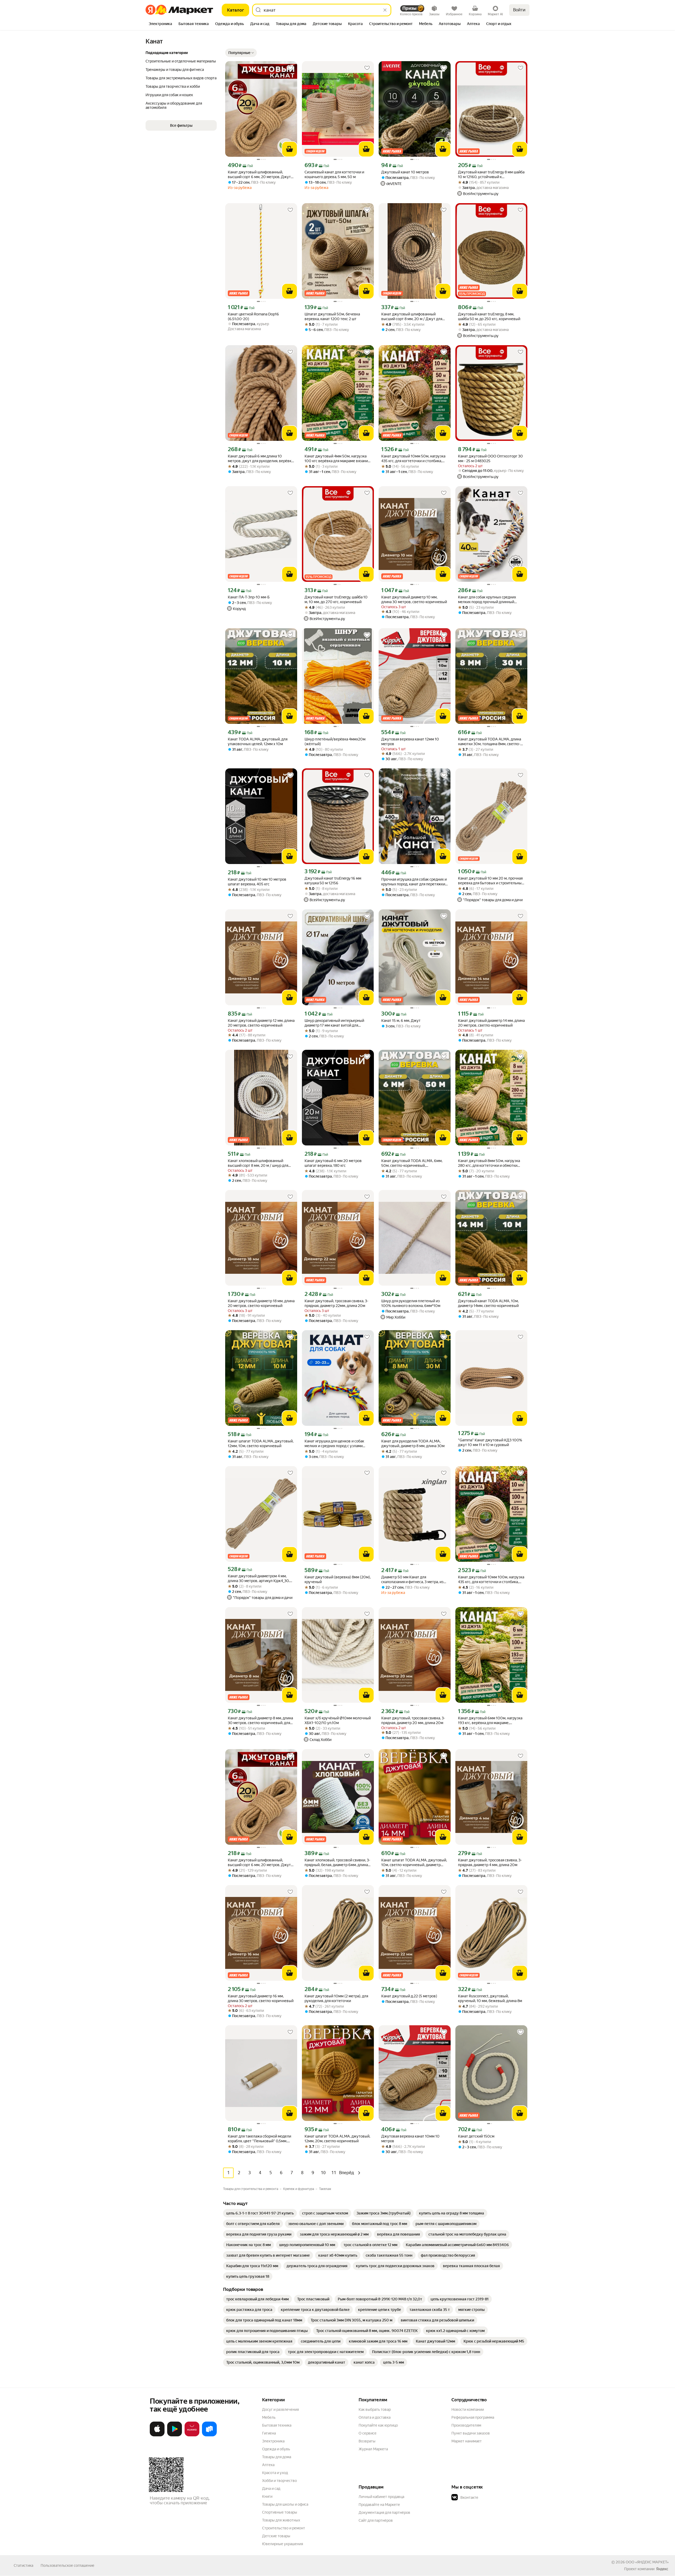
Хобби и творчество (279, 2481)
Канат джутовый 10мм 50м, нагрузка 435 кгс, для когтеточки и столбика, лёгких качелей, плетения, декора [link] (413, 459)
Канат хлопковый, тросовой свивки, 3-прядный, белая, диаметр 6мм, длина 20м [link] (337, 1863)
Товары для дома (277, 2457)
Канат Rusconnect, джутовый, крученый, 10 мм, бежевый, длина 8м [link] (490, 1998)
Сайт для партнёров (376, 2520)
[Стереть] (385, 10)
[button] (241, 53)
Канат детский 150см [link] (476, 2136)
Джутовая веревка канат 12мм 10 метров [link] (410, 741)
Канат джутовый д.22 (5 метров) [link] (409, 1996)
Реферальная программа (473, 2417)
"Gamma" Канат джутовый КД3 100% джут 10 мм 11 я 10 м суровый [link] (490, 1442)
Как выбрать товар (375, 2409)
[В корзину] (290, 149)
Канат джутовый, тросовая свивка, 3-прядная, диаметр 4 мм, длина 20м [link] (490, 1862)
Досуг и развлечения (280, 2409)
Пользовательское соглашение (67, 2565)
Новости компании (468, 2409)
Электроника (273, 2441)
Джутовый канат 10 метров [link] (405, 172)
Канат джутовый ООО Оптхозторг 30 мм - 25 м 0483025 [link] (490, 458)
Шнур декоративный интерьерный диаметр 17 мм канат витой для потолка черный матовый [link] (334, 1023)
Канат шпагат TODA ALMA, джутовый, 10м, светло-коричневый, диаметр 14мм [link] (414, 1863)
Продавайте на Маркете (379, 2505)
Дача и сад (271, 2489)
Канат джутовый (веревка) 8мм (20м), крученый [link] (338, 1579)
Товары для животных (281, 2520)
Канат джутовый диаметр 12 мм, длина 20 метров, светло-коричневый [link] (261, 1023)
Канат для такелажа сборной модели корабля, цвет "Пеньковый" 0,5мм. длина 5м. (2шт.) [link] (259, 2139)
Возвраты (367, 2441)
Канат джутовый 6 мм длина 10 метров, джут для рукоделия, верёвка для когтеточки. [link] (261, 459)
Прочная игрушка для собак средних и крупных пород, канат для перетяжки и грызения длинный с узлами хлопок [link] (415, 882)
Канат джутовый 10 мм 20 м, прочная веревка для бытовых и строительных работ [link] (491, 881)
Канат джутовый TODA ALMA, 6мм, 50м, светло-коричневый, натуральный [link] (412, 1163)
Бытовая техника (277, 2425)
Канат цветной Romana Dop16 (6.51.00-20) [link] (253, 316)
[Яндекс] (662, 2569)
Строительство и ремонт (284, 2528)
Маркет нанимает (467, 2441)
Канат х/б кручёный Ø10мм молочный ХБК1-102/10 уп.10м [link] (338, 1720)
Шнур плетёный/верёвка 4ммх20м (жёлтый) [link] (335, 741)
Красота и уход (275, 2473)
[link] (260, 2213)
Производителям (466, 2425)
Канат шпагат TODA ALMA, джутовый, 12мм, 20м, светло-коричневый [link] (337, 2139)
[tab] (160, 24)
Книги (267, 2496)
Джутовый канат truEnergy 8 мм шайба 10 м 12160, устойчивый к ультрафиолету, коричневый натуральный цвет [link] (491, 175)
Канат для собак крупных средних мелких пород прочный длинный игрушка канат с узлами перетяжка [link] (488, 600)
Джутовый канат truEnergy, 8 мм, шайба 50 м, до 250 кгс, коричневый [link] (489, 316)
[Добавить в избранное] (290, 68)
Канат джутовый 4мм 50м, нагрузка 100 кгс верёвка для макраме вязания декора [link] (337, 459)
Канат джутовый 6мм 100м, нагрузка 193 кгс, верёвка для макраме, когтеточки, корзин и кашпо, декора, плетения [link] (490, 1721)
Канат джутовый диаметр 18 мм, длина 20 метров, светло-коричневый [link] (261, 1303)
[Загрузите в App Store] (157, 2435)
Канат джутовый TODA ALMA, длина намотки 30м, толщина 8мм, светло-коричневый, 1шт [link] (490, 742)
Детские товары (276, 2536)
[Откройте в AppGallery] (192, 2435)
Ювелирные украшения (283, 2544)
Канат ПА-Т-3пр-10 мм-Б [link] (249, 597)
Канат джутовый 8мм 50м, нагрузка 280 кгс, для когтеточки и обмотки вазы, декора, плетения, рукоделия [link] (489, 1163)
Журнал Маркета (373, 2449)
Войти (519, 10)
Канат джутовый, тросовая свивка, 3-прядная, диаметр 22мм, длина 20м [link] (336, 1303)
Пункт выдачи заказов (471, 2433)
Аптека (268, 2465)
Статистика (23, 2565)
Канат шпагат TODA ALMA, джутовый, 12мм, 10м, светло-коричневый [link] (261, 1443)
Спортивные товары (280, 2512)
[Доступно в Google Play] (175, 2435)
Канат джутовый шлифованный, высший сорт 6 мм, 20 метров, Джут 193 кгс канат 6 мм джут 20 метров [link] (259, 175)
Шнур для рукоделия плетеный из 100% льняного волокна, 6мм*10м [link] (411, 1303)
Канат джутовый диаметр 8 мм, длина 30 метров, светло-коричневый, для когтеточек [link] (260, 1721)
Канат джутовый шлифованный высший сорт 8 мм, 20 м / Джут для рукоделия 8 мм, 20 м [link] (412, 317)
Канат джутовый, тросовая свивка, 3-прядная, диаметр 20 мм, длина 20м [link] (413, 1720)
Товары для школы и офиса (285, 2504)
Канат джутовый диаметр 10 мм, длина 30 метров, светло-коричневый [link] (414, 599)
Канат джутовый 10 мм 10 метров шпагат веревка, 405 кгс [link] (257, 882)
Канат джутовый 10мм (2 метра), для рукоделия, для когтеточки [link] (336, 1998)
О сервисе (368, 2433)
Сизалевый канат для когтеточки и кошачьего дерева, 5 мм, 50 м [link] (334, 174)
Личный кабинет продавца (381, 2497)
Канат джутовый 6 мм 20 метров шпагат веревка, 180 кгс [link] (333, 1163)
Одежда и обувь (276, 2449)
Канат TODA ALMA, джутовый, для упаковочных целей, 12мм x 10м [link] (258, 741)
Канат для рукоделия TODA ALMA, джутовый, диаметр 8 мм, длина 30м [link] (413, 1443)
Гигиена (269, 2433)
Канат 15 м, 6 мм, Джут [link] (401, 1021)
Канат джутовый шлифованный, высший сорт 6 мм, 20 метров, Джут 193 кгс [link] (259, 1863)
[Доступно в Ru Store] (209, 2435)
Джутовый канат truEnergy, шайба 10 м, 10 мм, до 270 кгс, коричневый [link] (336, 599)
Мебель (269, 2417)
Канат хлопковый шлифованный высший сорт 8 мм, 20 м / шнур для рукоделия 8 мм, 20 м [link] (258, 1163)
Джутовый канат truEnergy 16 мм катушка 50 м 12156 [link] (333, 881)
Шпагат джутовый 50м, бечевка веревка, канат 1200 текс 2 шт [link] (332, 316)
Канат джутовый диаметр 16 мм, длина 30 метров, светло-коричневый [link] (261, 1998)
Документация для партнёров (384, 2512)
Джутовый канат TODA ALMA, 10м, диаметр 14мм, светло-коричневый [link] (488, 1303)
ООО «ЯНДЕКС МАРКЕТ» (647, 2562)
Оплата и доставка (375, 2417)
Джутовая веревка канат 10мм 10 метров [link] (410, 2139)
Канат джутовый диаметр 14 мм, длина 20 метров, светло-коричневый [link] (491, 1023)
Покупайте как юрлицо (378, 2425)
